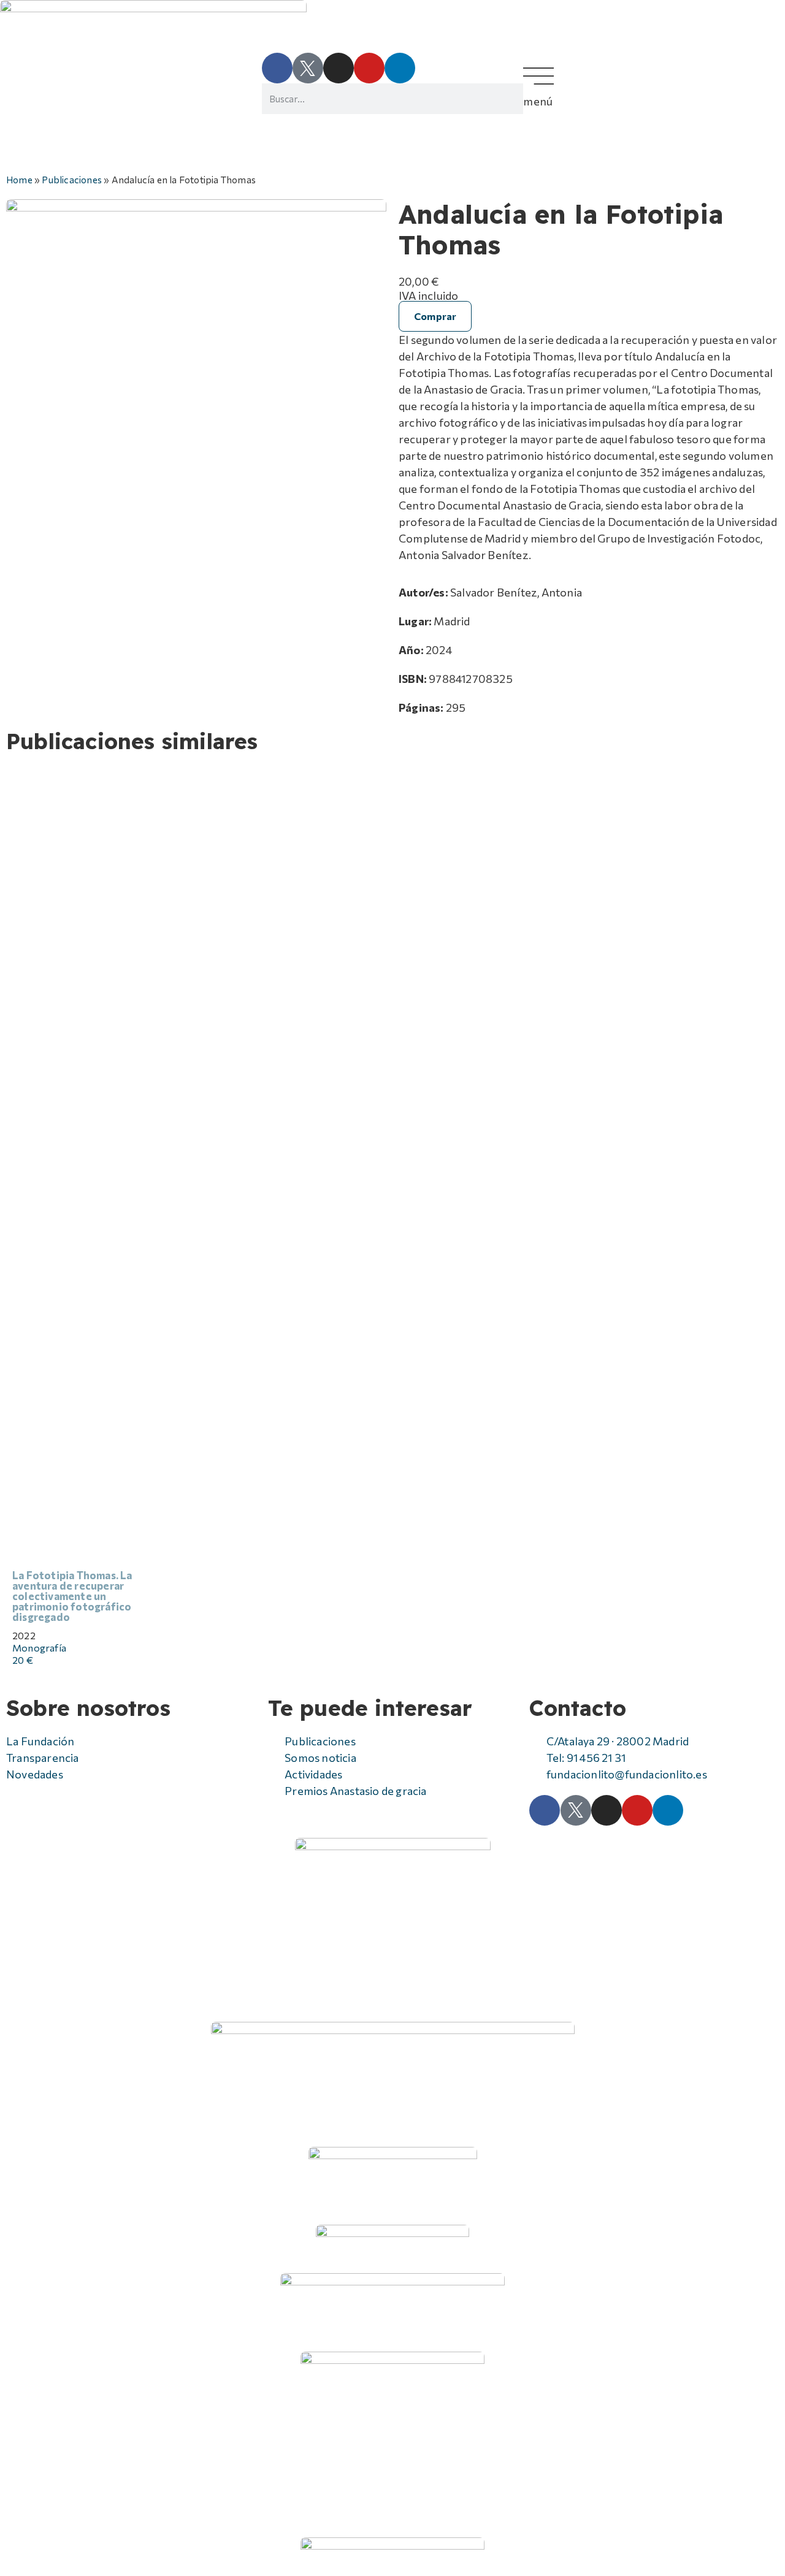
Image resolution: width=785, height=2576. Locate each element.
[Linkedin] (400, 68)
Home (19, 179)
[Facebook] (277, 68)
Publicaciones (72, 179)
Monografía (39, 1648)
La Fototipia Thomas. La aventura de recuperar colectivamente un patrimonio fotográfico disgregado (72, 1596)
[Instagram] (339, 68)
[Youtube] (369, 68)
